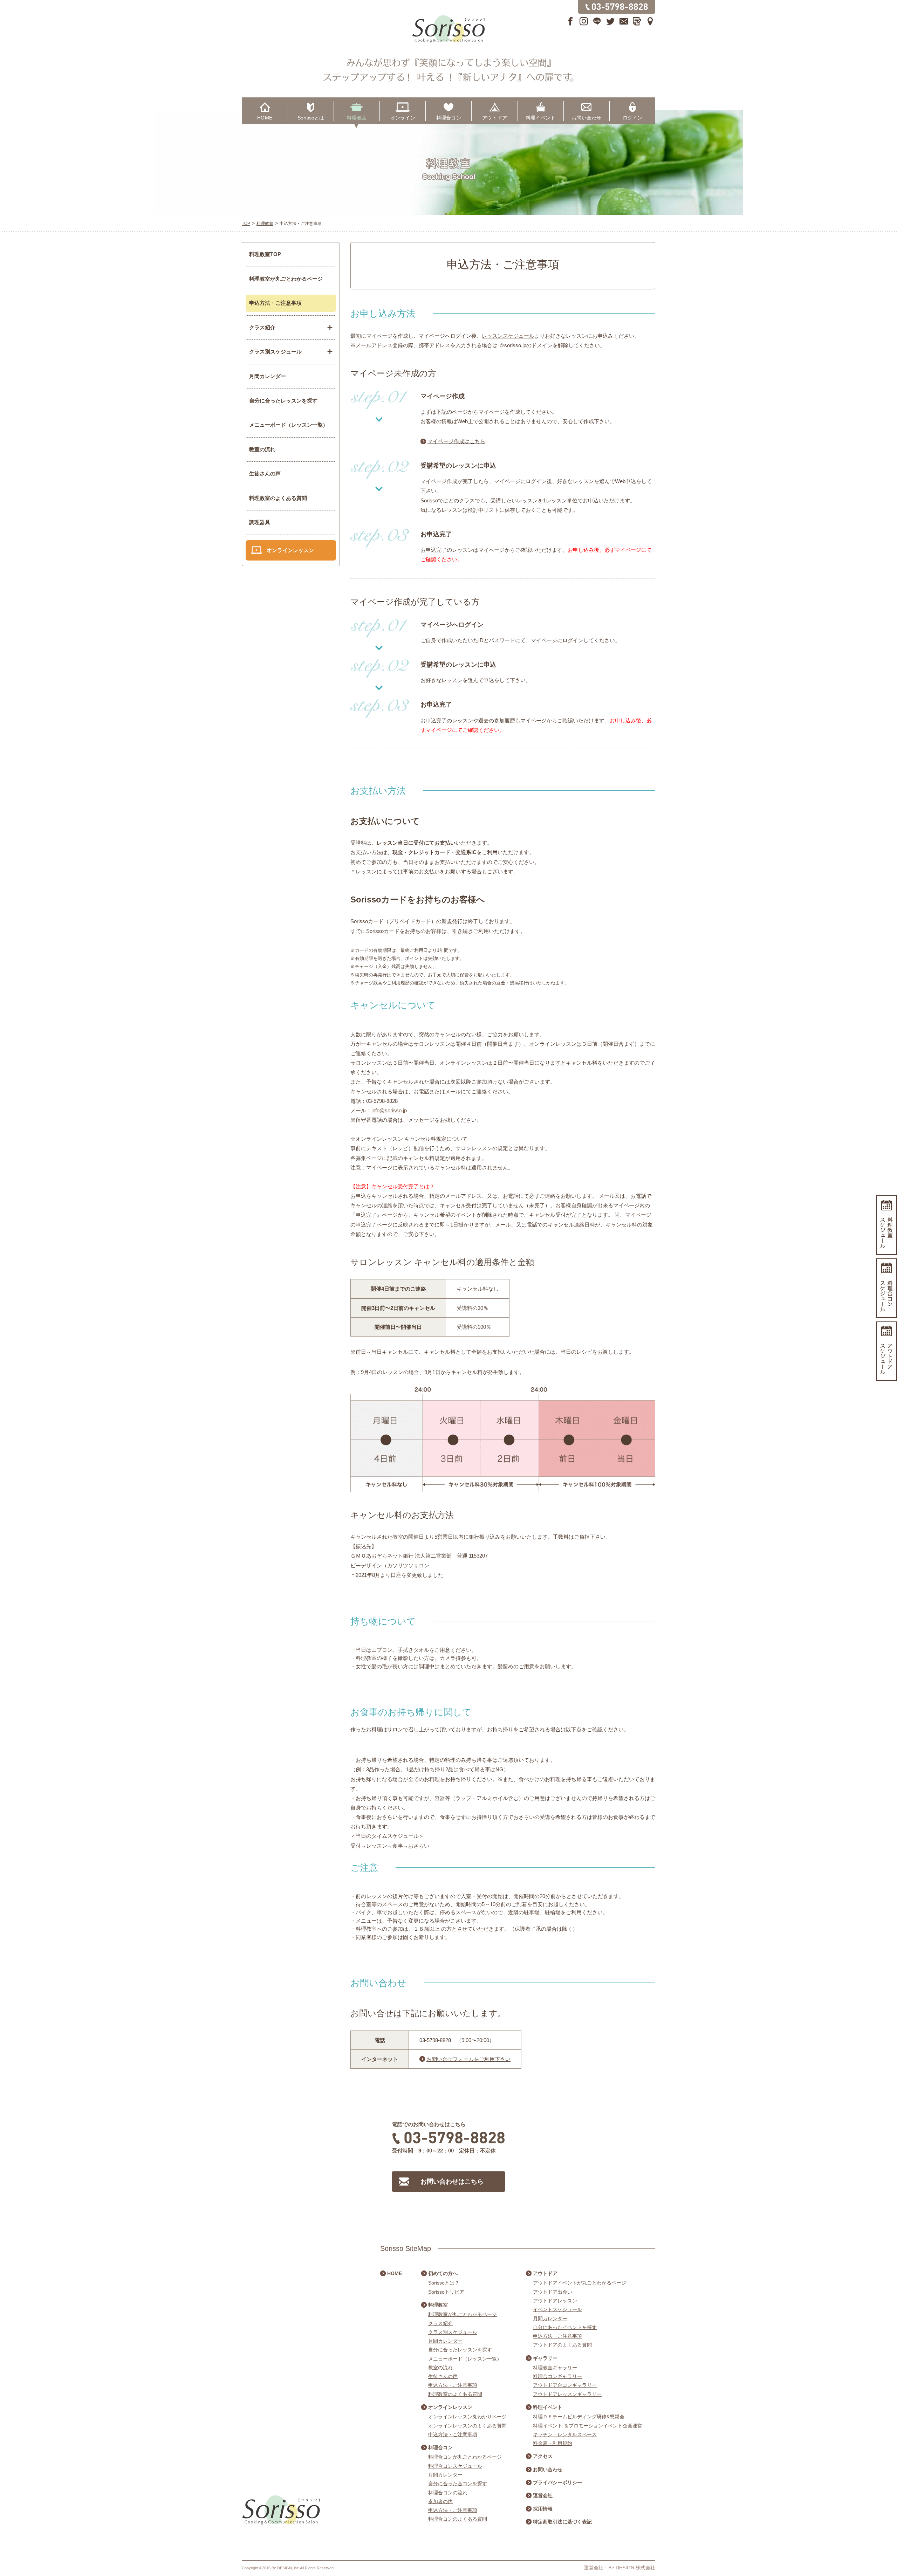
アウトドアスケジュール (886, 1351)
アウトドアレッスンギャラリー (567, 2394)
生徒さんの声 (265, 473)
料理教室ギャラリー (555, 2368)
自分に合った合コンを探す (458, 2484)
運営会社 (543, 2495)
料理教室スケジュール (886, 1225)
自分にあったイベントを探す (565, 2327)
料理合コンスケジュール (455, 2466)
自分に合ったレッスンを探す (283, 401)
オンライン (403, 118)
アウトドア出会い (553, 2292)
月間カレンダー (268, 376)
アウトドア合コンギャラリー (565, 2385)
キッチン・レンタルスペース (565, 2434)
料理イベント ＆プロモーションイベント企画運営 (588, 2426)
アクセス (543, 2456)
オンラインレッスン (290, 550)
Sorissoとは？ (444, 2283)
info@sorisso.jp (389, 1110)
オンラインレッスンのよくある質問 (467, 2426)
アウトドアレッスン (555, 2301)
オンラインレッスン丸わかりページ (467, 2417)
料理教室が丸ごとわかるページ (286, 279)
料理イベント (540, 118)
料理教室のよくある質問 (278, 498)
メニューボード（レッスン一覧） (289, 425)
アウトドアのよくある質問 (562, 2345)
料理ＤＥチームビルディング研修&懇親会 (579, 2417)
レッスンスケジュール (508, 336)
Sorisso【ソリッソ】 (448, 29)
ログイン (633, 118)
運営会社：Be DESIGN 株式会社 (619, 2568)
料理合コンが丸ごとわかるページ (465, 2457)
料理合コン (449, 118)
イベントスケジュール (557, 2309)
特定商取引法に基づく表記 (562, 2522)
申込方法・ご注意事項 (275, 303)
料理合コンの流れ (448, 2493)
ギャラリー (545, 2358)
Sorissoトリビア (446, 2292)
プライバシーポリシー (557, 2482)
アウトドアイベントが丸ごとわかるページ (580, 2283)
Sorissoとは (311, 118)
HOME (265, 118)
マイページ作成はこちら (456, 441)
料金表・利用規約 (553, 2443)
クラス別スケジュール (453, 2332)
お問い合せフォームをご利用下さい (468, 2059)
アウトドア (495, 118)
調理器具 (260, 522)
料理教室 (357, 118)
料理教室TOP (265, 254)
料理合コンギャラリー (557, 2376)
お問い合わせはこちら (452, 2182)
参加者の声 (440, 2501)
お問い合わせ (586, 118)
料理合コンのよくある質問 (458, 2519)
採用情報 (543, 2509)
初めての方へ (443, 2273)
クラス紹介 (440, 2323)
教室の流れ (262, 449)
